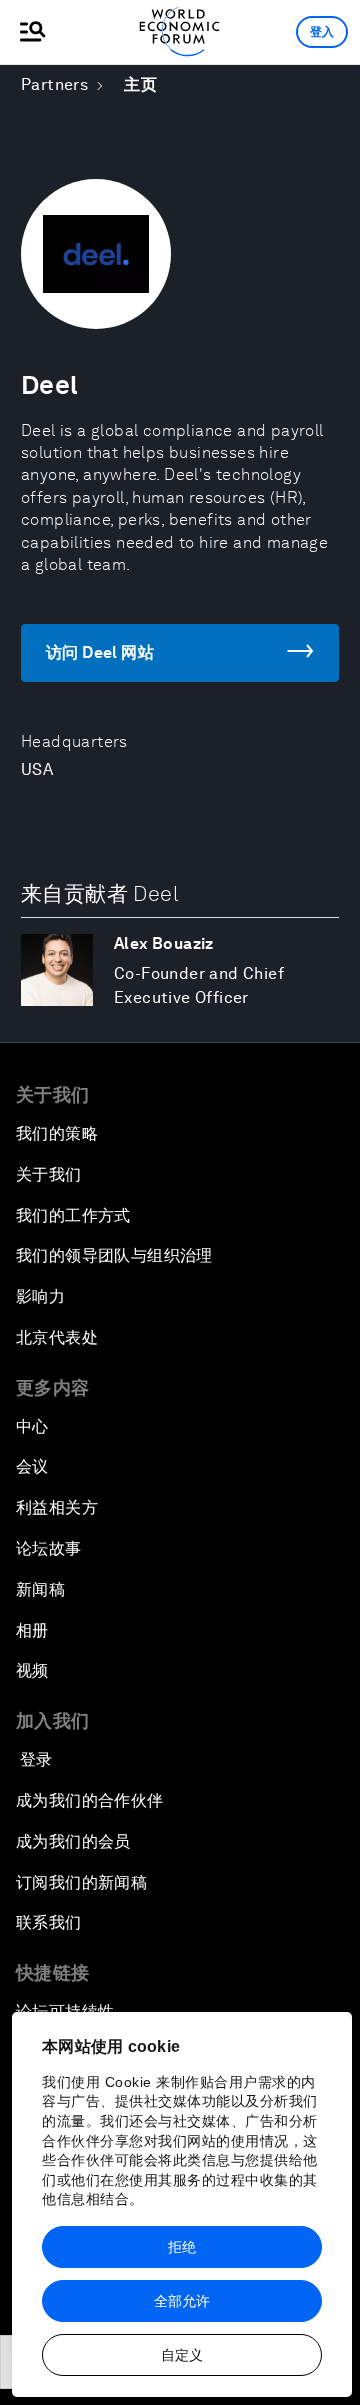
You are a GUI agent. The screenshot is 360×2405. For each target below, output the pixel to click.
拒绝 (182, 2247)
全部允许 (182, 2301)
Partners (54, 84)
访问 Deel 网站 (100, 652)
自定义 (182, 2355)
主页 (140, 84)
